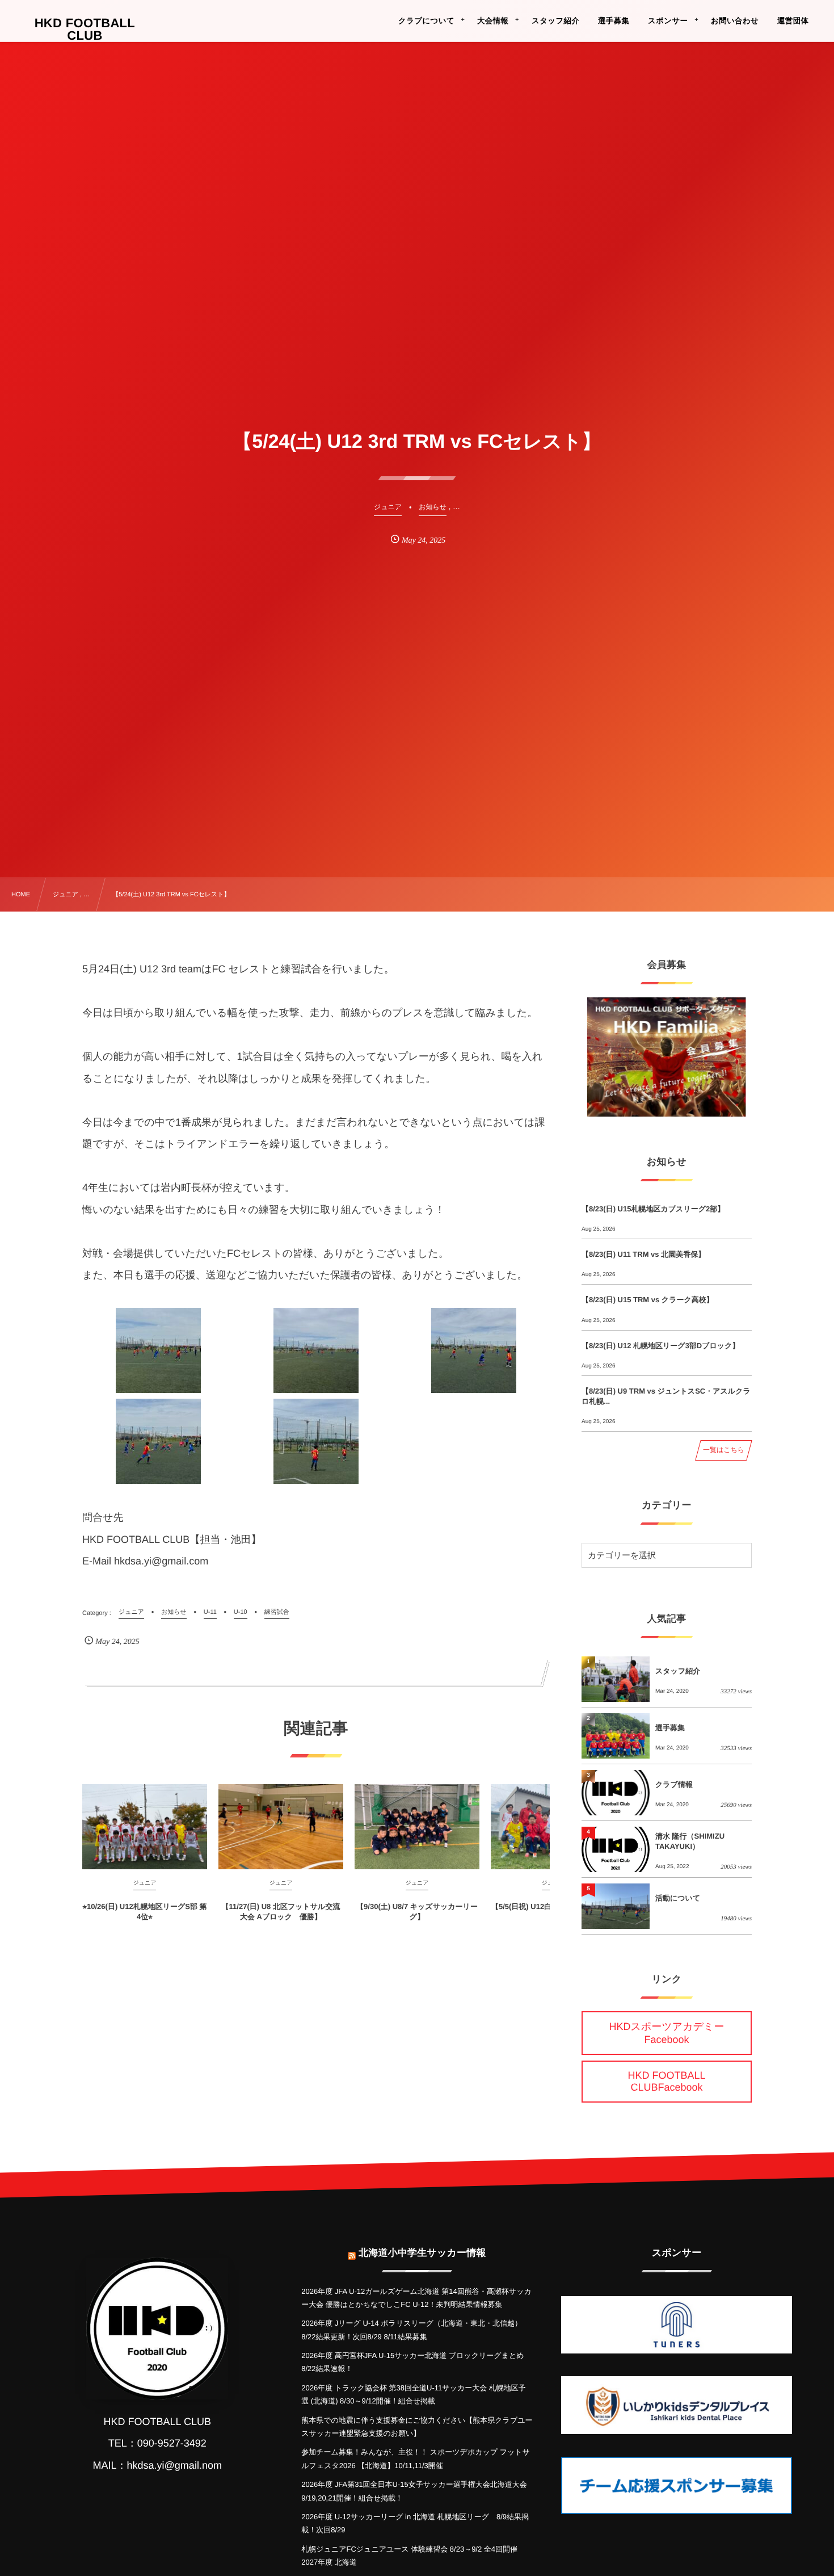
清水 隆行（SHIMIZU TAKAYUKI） (690, 1841)
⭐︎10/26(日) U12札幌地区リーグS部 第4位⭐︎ (144, 1912)
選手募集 (670, 1728)
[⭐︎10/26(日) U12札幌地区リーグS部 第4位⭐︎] (145, 1827)
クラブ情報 (674, 1784)
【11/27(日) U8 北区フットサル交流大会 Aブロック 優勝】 (281, 1912)
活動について (678, 1898)
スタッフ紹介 (678, 1671)
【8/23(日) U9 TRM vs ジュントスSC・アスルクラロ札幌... (666, 1396)
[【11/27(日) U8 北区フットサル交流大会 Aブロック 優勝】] (281, 1827)
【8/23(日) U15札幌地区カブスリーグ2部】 (653, 1209)
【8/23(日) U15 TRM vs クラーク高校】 (648, 1300)
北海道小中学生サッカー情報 (422, 2253)
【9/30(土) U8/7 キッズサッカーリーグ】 (417, 1912)
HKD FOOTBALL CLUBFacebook (666, 2081)
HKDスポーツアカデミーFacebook (667, 2033)
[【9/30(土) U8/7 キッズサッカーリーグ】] (417, 1827)
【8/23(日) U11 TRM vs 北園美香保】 (643, 1254)
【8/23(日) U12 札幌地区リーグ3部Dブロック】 (660, 1346)
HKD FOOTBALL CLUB (85, 30)
